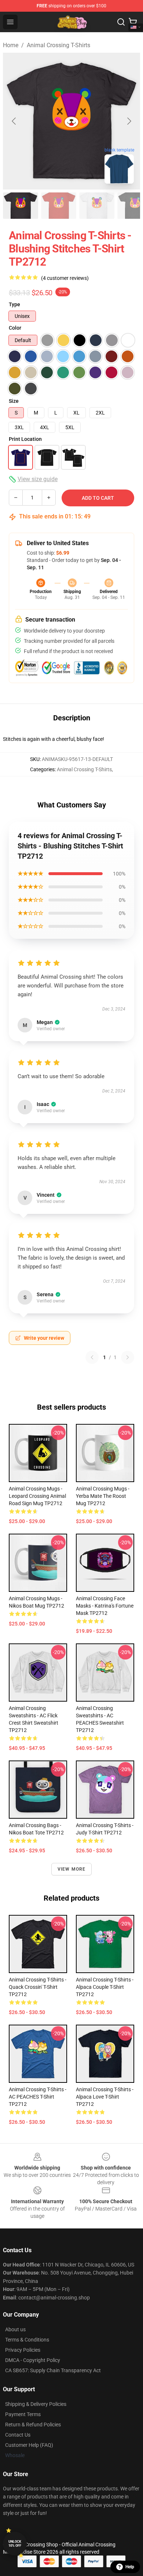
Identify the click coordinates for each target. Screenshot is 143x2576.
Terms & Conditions (27, 2340)
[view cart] (133, 22)
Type (14, 304)
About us (15, 2329)
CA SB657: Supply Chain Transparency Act (53, 2370)
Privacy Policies (23, 2350)
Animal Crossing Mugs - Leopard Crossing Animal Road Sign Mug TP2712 (37, 1496)
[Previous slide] (14, 121)
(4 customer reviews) (65, 278)
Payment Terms (23, 2414)
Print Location (25, 439)
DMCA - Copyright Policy (33, 2360)
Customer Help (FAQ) (29, 2445)
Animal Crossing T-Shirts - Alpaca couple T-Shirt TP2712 (105, 1987)
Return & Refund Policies (33, 2425)
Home (11, 45)
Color (15, 328)
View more (72, 1869)
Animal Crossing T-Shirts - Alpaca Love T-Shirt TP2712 (105, 2097)
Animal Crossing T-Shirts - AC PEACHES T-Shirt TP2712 (38, 2097)
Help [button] (130, 2567)
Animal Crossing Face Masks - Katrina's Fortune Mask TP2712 (105, 1606)
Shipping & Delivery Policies (36, 2404)
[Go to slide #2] (59, 206)
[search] (121, 22)
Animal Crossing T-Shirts (58, 45)
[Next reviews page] (128, 1357)
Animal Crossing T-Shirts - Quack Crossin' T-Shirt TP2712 (38, 1987)
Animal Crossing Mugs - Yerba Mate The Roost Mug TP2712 (103, 1496)
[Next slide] (129, 121)
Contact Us (18, 2435)
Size (14, 401)
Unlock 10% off (15, 2544)
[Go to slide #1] (21, 206)
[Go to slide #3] (97, 206)
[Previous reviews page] (92, 1357)
